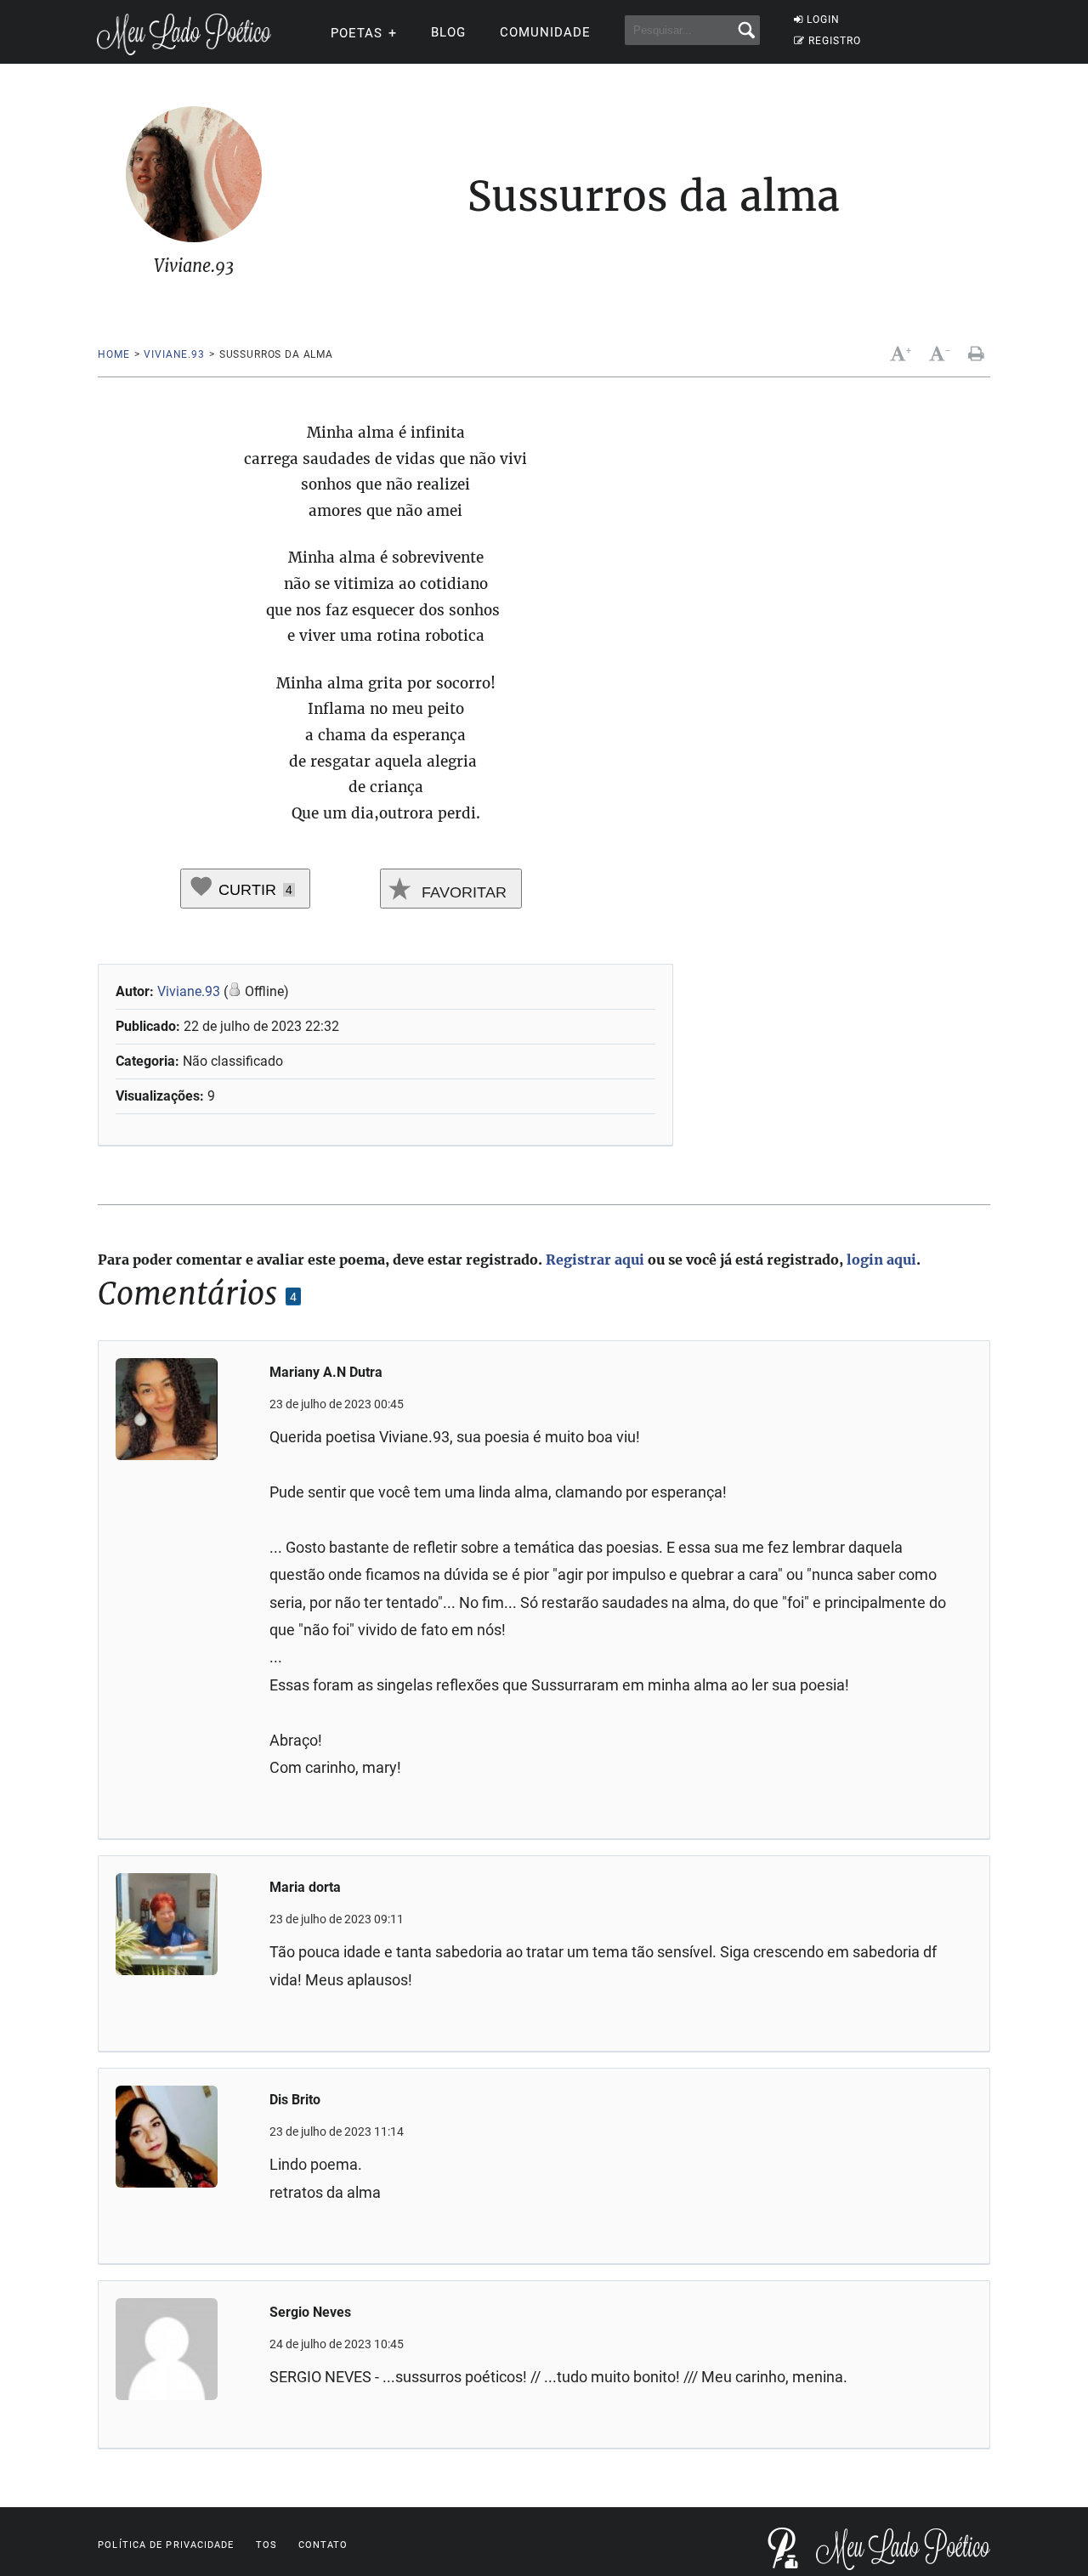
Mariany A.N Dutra (326, 1372)
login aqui (881, 1260)
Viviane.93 (174, 354)
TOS (266, 2545)
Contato (323, 2545)
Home (113, 354)
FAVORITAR (462, 892)
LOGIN (823, 20)
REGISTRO (835, 41)
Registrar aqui (595, 1260)
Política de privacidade (166, 2545)
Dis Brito (295, 2100)
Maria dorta (305, 1887)
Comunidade (545, 32)
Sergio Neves (310, 2312)
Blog (448, 32)
